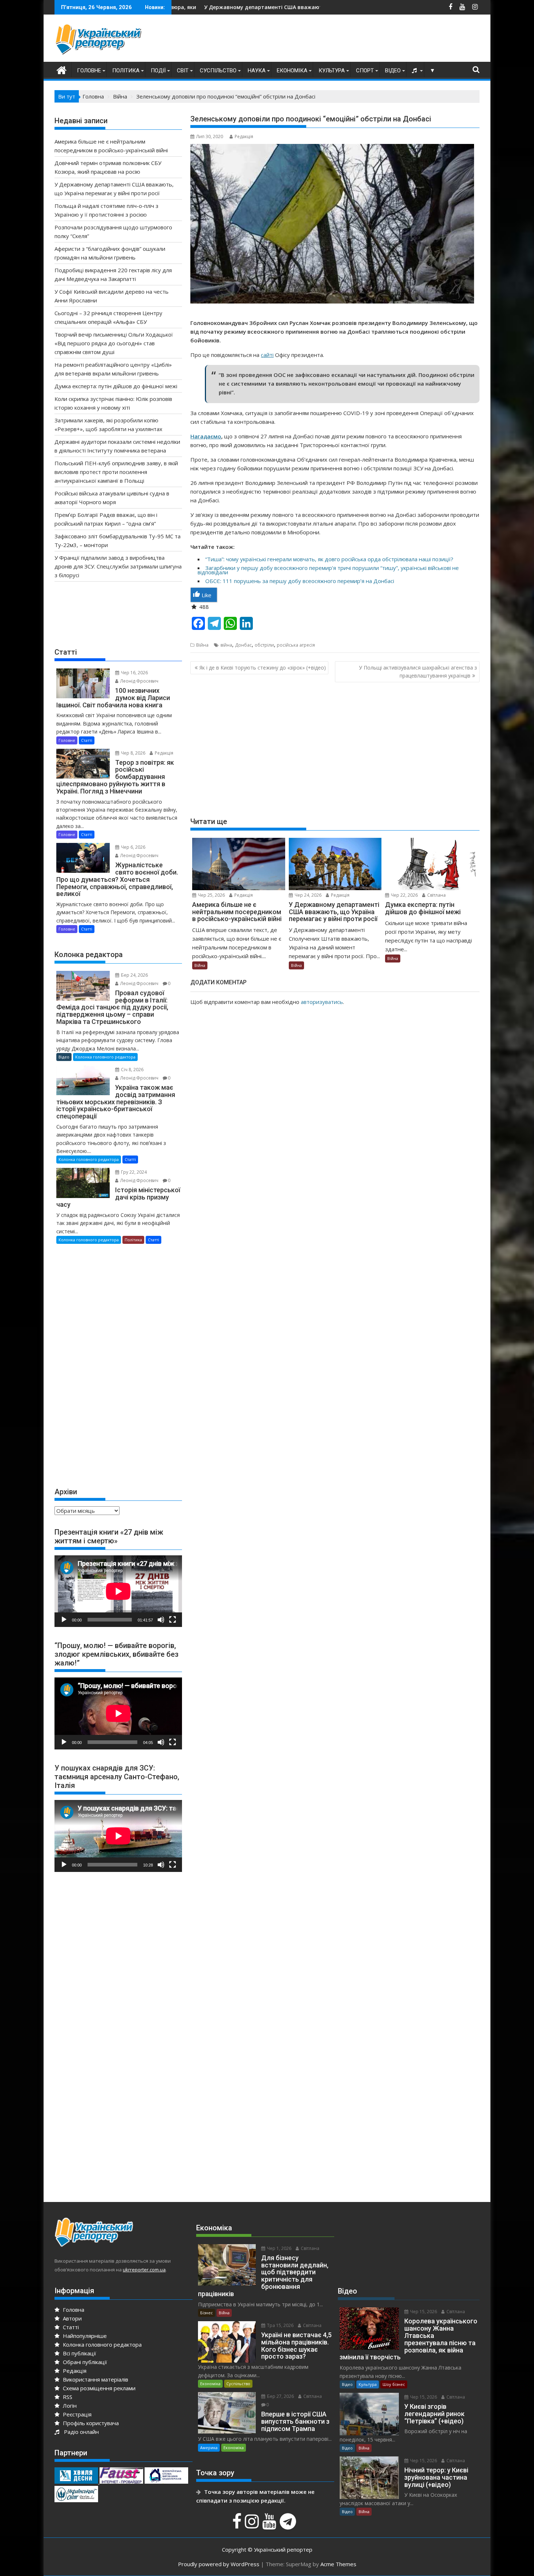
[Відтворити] (64, 1620)
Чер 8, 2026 (133, 753)
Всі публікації (79, 2353)
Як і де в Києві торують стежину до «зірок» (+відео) (263, 668)
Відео (393, 71)
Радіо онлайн (80, 2432)
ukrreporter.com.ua (144, 2270)
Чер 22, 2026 (404, 895)
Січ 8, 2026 (132, 1070)
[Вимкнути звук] (161, 1620)
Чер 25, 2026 (211, 895)
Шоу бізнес (394, 2384)
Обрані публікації (84, 2362)
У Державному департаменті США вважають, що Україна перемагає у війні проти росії (191, 7)
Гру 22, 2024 (133, 1172)
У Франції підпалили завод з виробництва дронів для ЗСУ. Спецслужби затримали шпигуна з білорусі (118, 566)
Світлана (436, 895)
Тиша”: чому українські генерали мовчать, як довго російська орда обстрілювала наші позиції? (330, 559)
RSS (67, 2397)
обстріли (264, 645)
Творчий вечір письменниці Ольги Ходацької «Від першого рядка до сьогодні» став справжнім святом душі (114, 343)
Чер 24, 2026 (308, 895)
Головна (73, 2310)
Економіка (292, 71)
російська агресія (296, 645)
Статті (87, 740)
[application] (118, 1591)
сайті (267, 355)
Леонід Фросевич (139, 681)
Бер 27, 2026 (280, 2396)
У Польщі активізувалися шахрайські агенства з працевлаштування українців (418, 672)
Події (158, 71)
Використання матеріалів (95, 2379)
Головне (89, 71)
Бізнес (207, 2313)
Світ (183, 71)
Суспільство (218, 71)
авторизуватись (322, 1002)
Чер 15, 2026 (423, 2312)
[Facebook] (238, 2525)
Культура (332, 71)
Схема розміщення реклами (98, 2388)
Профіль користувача (90, 2423)
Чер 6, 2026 (133, 847)
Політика (126, 71)
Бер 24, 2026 (134, 975)
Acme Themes (338, 2564)
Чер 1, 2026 (279, 2248)
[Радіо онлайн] (415, 71)
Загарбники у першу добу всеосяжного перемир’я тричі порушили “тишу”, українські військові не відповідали (328, 570)
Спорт (365, 71)
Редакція (244, 136)
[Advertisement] (347, 40)
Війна (202, 645)
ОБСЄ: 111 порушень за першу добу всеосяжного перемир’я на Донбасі (300, 581)
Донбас (243, 645)
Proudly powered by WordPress (219, 2564)
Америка (209, 2448)
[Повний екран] (173, 1620)
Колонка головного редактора (105, 1057)
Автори (72, 2318)
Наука (257, 71)
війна (226, 645)
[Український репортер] (62, 69)
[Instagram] (253, 2525)
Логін (69, 2406)
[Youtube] (270, 2525)
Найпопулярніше (84, 2336)
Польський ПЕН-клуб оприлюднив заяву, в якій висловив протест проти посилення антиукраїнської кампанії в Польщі (116, 472)
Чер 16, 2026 (134, 673)
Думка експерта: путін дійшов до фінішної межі (116, 386)
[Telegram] (289, 2525)
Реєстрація (76, 2414)
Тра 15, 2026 (280, 2325)
